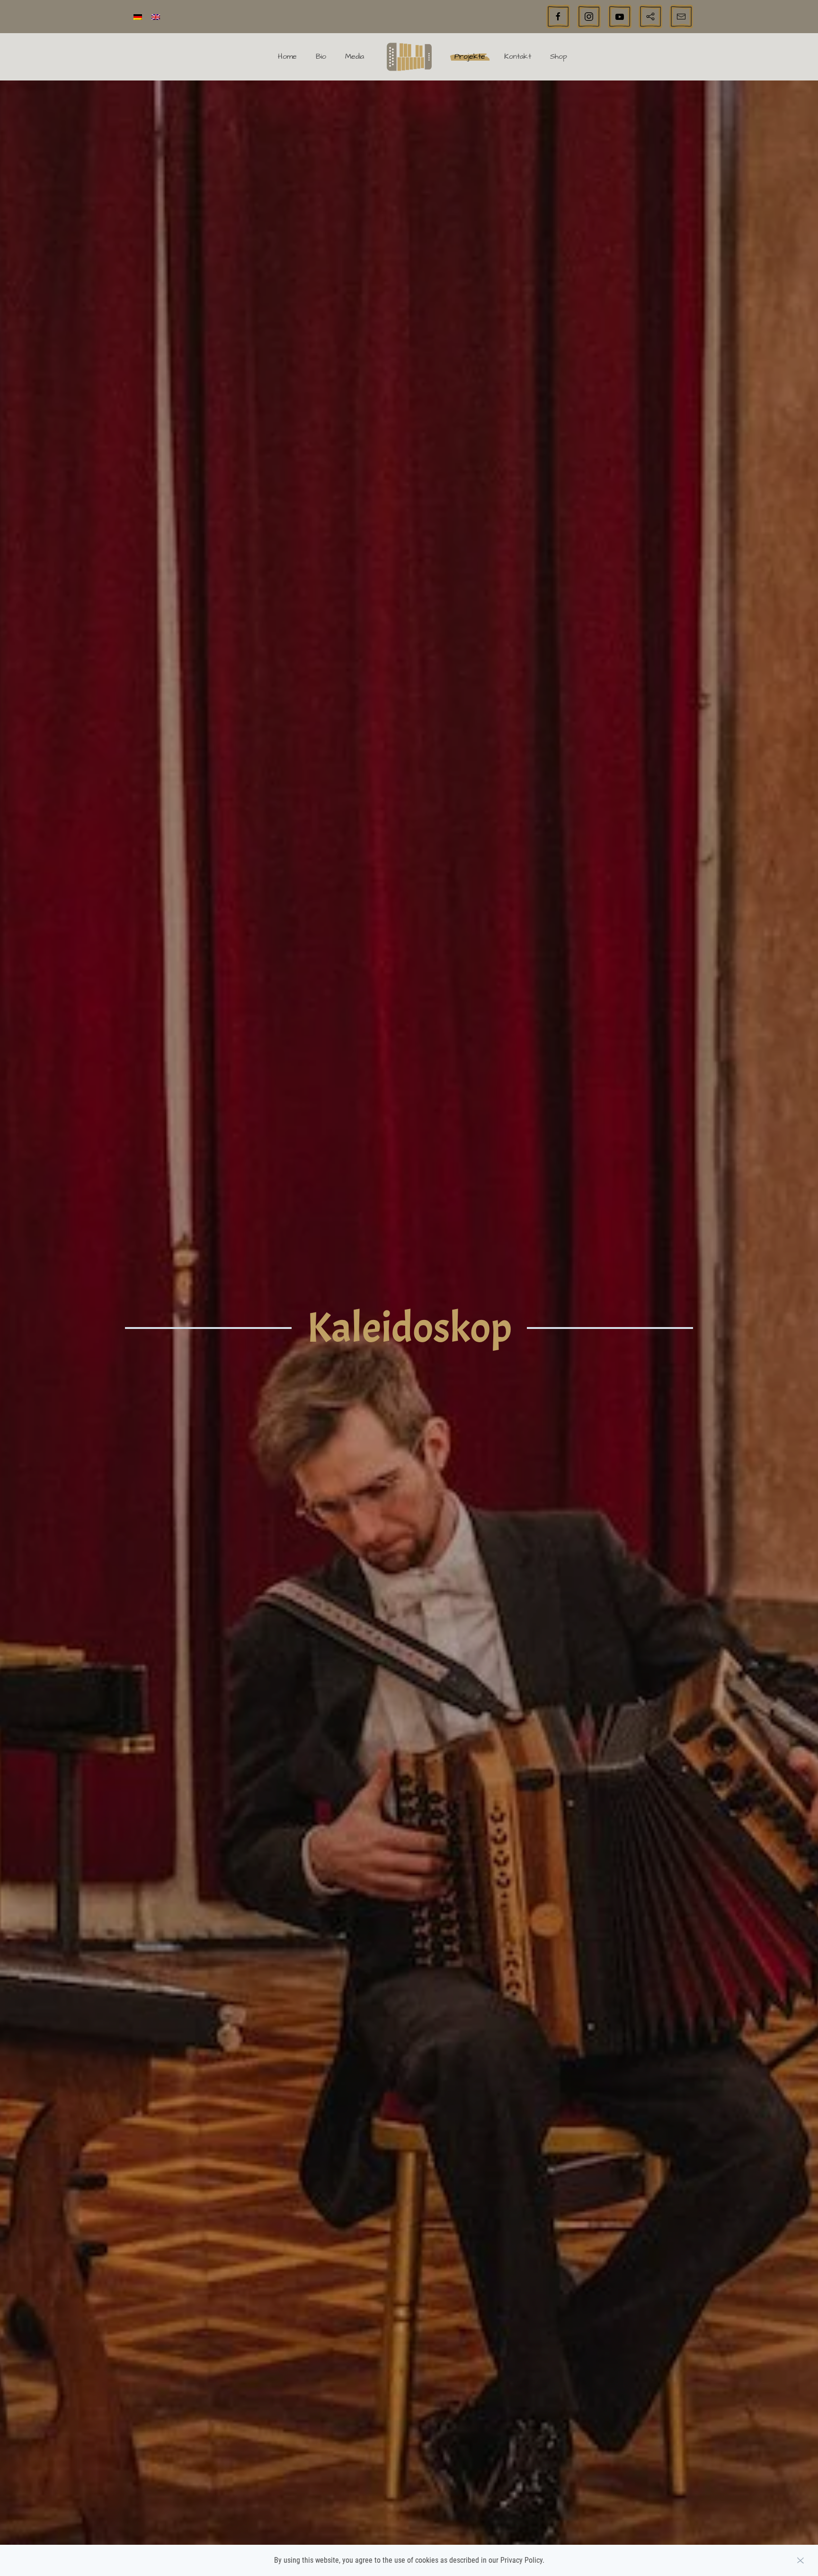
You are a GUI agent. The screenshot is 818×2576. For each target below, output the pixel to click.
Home (287, 56)
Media (355, 56)
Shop (559, 56)
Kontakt (518, 56)
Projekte (470, 56)
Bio (321, 56)
